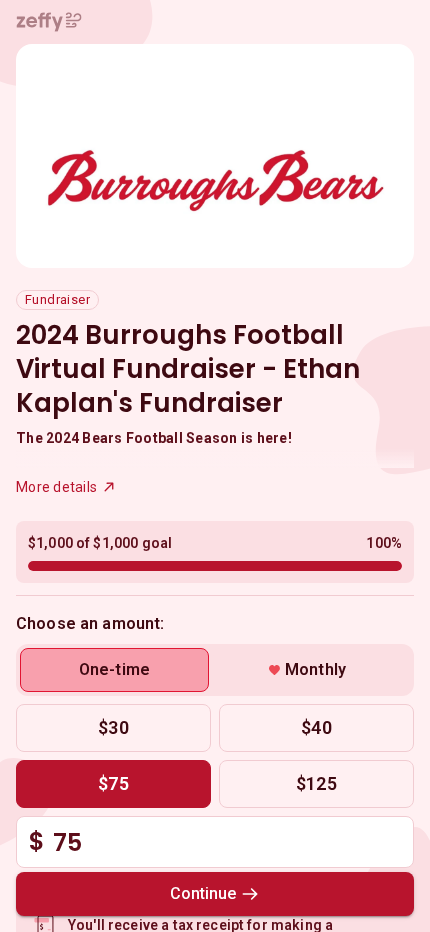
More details (56, 487)
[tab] (114, 670)
